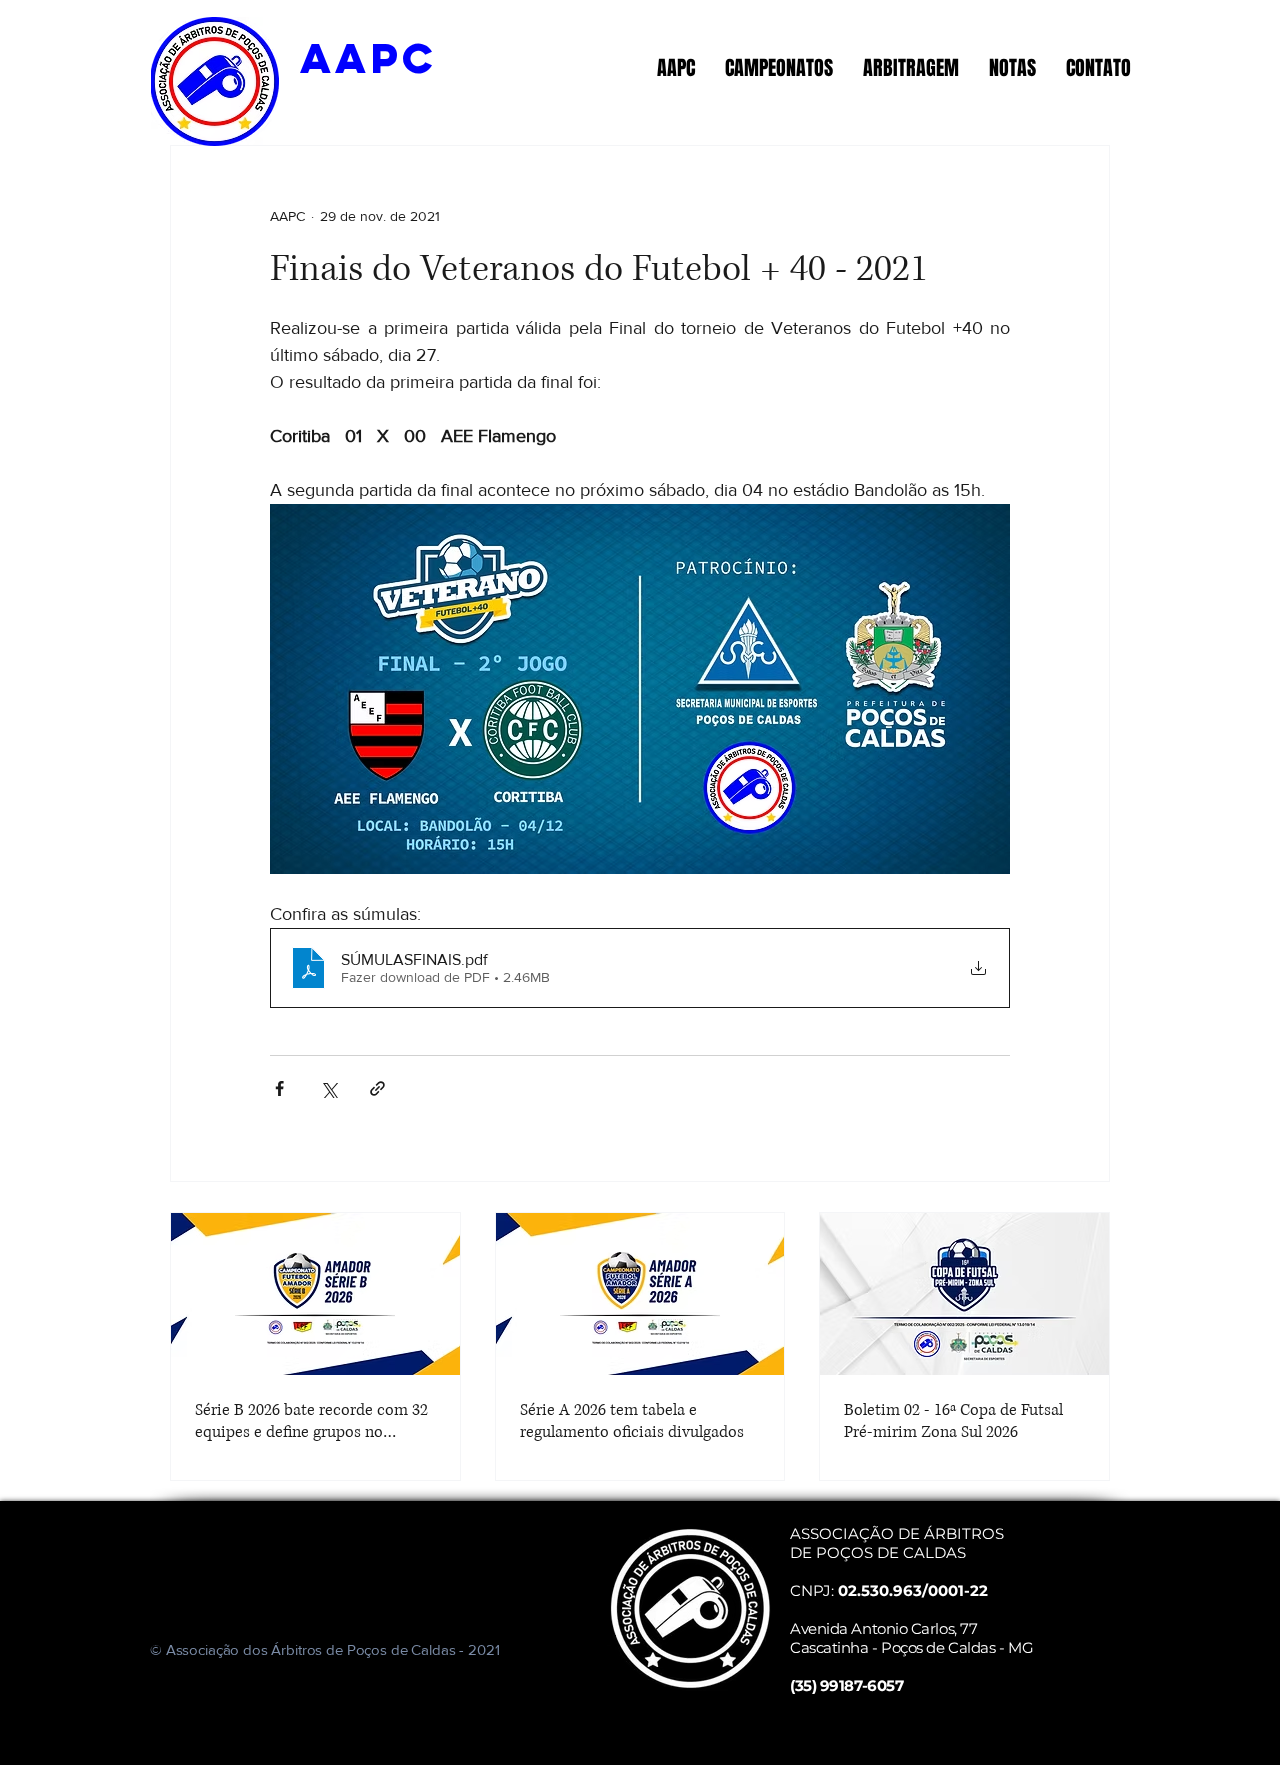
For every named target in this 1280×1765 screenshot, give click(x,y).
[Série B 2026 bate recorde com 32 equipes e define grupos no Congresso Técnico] (315, 1294)
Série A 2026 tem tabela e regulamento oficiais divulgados (632, 1421)
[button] (676, 68)
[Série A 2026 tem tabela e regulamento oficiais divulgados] (640, 1294)
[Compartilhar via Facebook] (279, 1088)
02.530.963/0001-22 (913, 1590)
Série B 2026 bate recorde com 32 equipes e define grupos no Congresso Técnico (311, 1421)
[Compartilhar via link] (377, 1088)
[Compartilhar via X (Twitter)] (328, 1088)
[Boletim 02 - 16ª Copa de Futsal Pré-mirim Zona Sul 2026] (964, 1294)
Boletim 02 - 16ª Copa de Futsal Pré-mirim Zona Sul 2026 (953, 1421)
